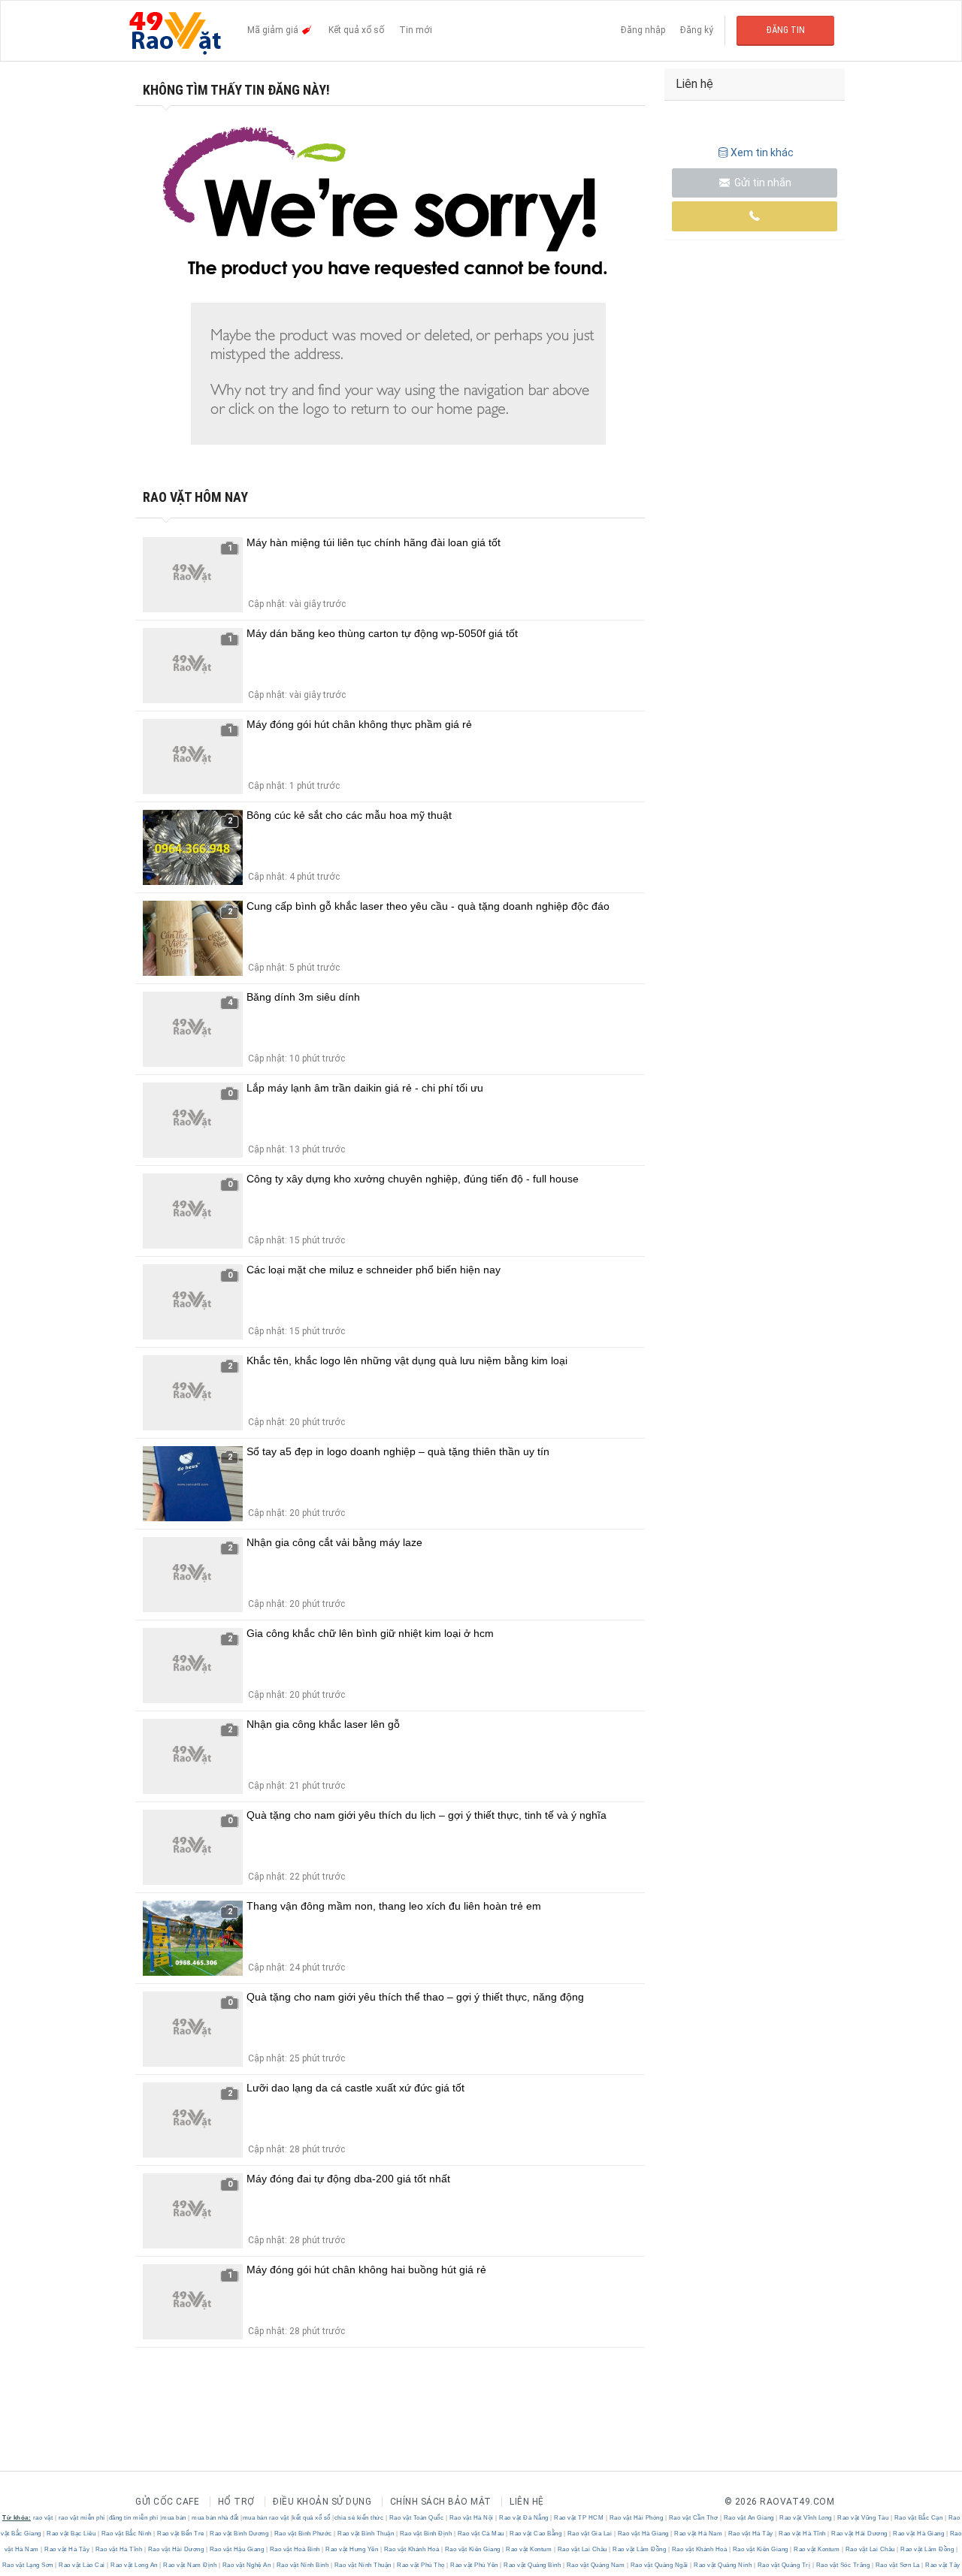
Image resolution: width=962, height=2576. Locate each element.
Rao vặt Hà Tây (750, 2534)
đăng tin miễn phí (134, 2518)
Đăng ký (697, 30)
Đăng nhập (643, 30)
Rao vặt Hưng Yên (352, 2549)
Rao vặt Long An (135, 2565)
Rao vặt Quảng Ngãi (659, 2565)
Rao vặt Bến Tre (181, 2534)
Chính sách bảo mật (441, 2502)
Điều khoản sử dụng (322, 2502)
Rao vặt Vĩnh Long (806, 2518)
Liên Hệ (527, 2502)
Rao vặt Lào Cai (82, 2565)
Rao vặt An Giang (749, 2518)
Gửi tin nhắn (762, 183)
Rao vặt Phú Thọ (421, 2565)
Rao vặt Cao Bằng (536, 2534)
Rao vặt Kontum (529, 2549)
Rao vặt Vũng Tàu (863, 2518)
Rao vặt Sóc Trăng (843, 2565)
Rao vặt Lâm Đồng (640, 2549)
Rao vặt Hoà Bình (295, 2549)
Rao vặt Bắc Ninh (126, 2534)
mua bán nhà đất (215, 2518)
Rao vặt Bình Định (426, 2534)
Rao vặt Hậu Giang (237, 2549)
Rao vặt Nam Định (190, 2565)
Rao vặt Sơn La (897, 2565)
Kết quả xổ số (356, 30)
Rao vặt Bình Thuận (366, 2534)
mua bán (174, 2518)
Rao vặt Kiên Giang (472, 2549)
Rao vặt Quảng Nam (596, 2565)
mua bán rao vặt (266, 2518)
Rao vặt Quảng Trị (784, 2565)
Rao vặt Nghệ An (247, 2565)
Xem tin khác (762, 153)
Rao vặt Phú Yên (475, 2565)
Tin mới (416, 30)
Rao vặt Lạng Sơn (29, 2565)
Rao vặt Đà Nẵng (524, 2518)
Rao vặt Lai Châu (582, 2549)
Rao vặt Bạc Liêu (71, 2534)
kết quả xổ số (312, 2518)
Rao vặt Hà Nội (471, 2518)
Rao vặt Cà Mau (481, 2534)
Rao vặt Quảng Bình (532, 2565)
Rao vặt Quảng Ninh (723, 2565)
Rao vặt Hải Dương (860, 2534)
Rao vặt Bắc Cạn (918, 2518)
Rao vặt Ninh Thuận (363, 2565)
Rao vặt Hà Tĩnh (803, 2534)
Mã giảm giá (274, 30)
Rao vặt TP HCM (579, 2518)
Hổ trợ (236, 2502)
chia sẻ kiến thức (359, 2518)
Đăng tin (786, 30)
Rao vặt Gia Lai (590, 2534)
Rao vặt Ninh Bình (303, 2565)
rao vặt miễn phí (82, 2518)
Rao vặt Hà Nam (699, 2534)
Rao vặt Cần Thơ (693, 2518)
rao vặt (43, 2518)
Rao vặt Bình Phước (303, 2534)
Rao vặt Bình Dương (239, 2534)
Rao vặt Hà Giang (643, 2534)
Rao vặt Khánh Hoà (411, 2549)
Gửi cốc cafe (167, 2502)
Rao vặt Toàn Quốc (416, 2518)
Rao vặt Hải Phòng (636, 2518)
